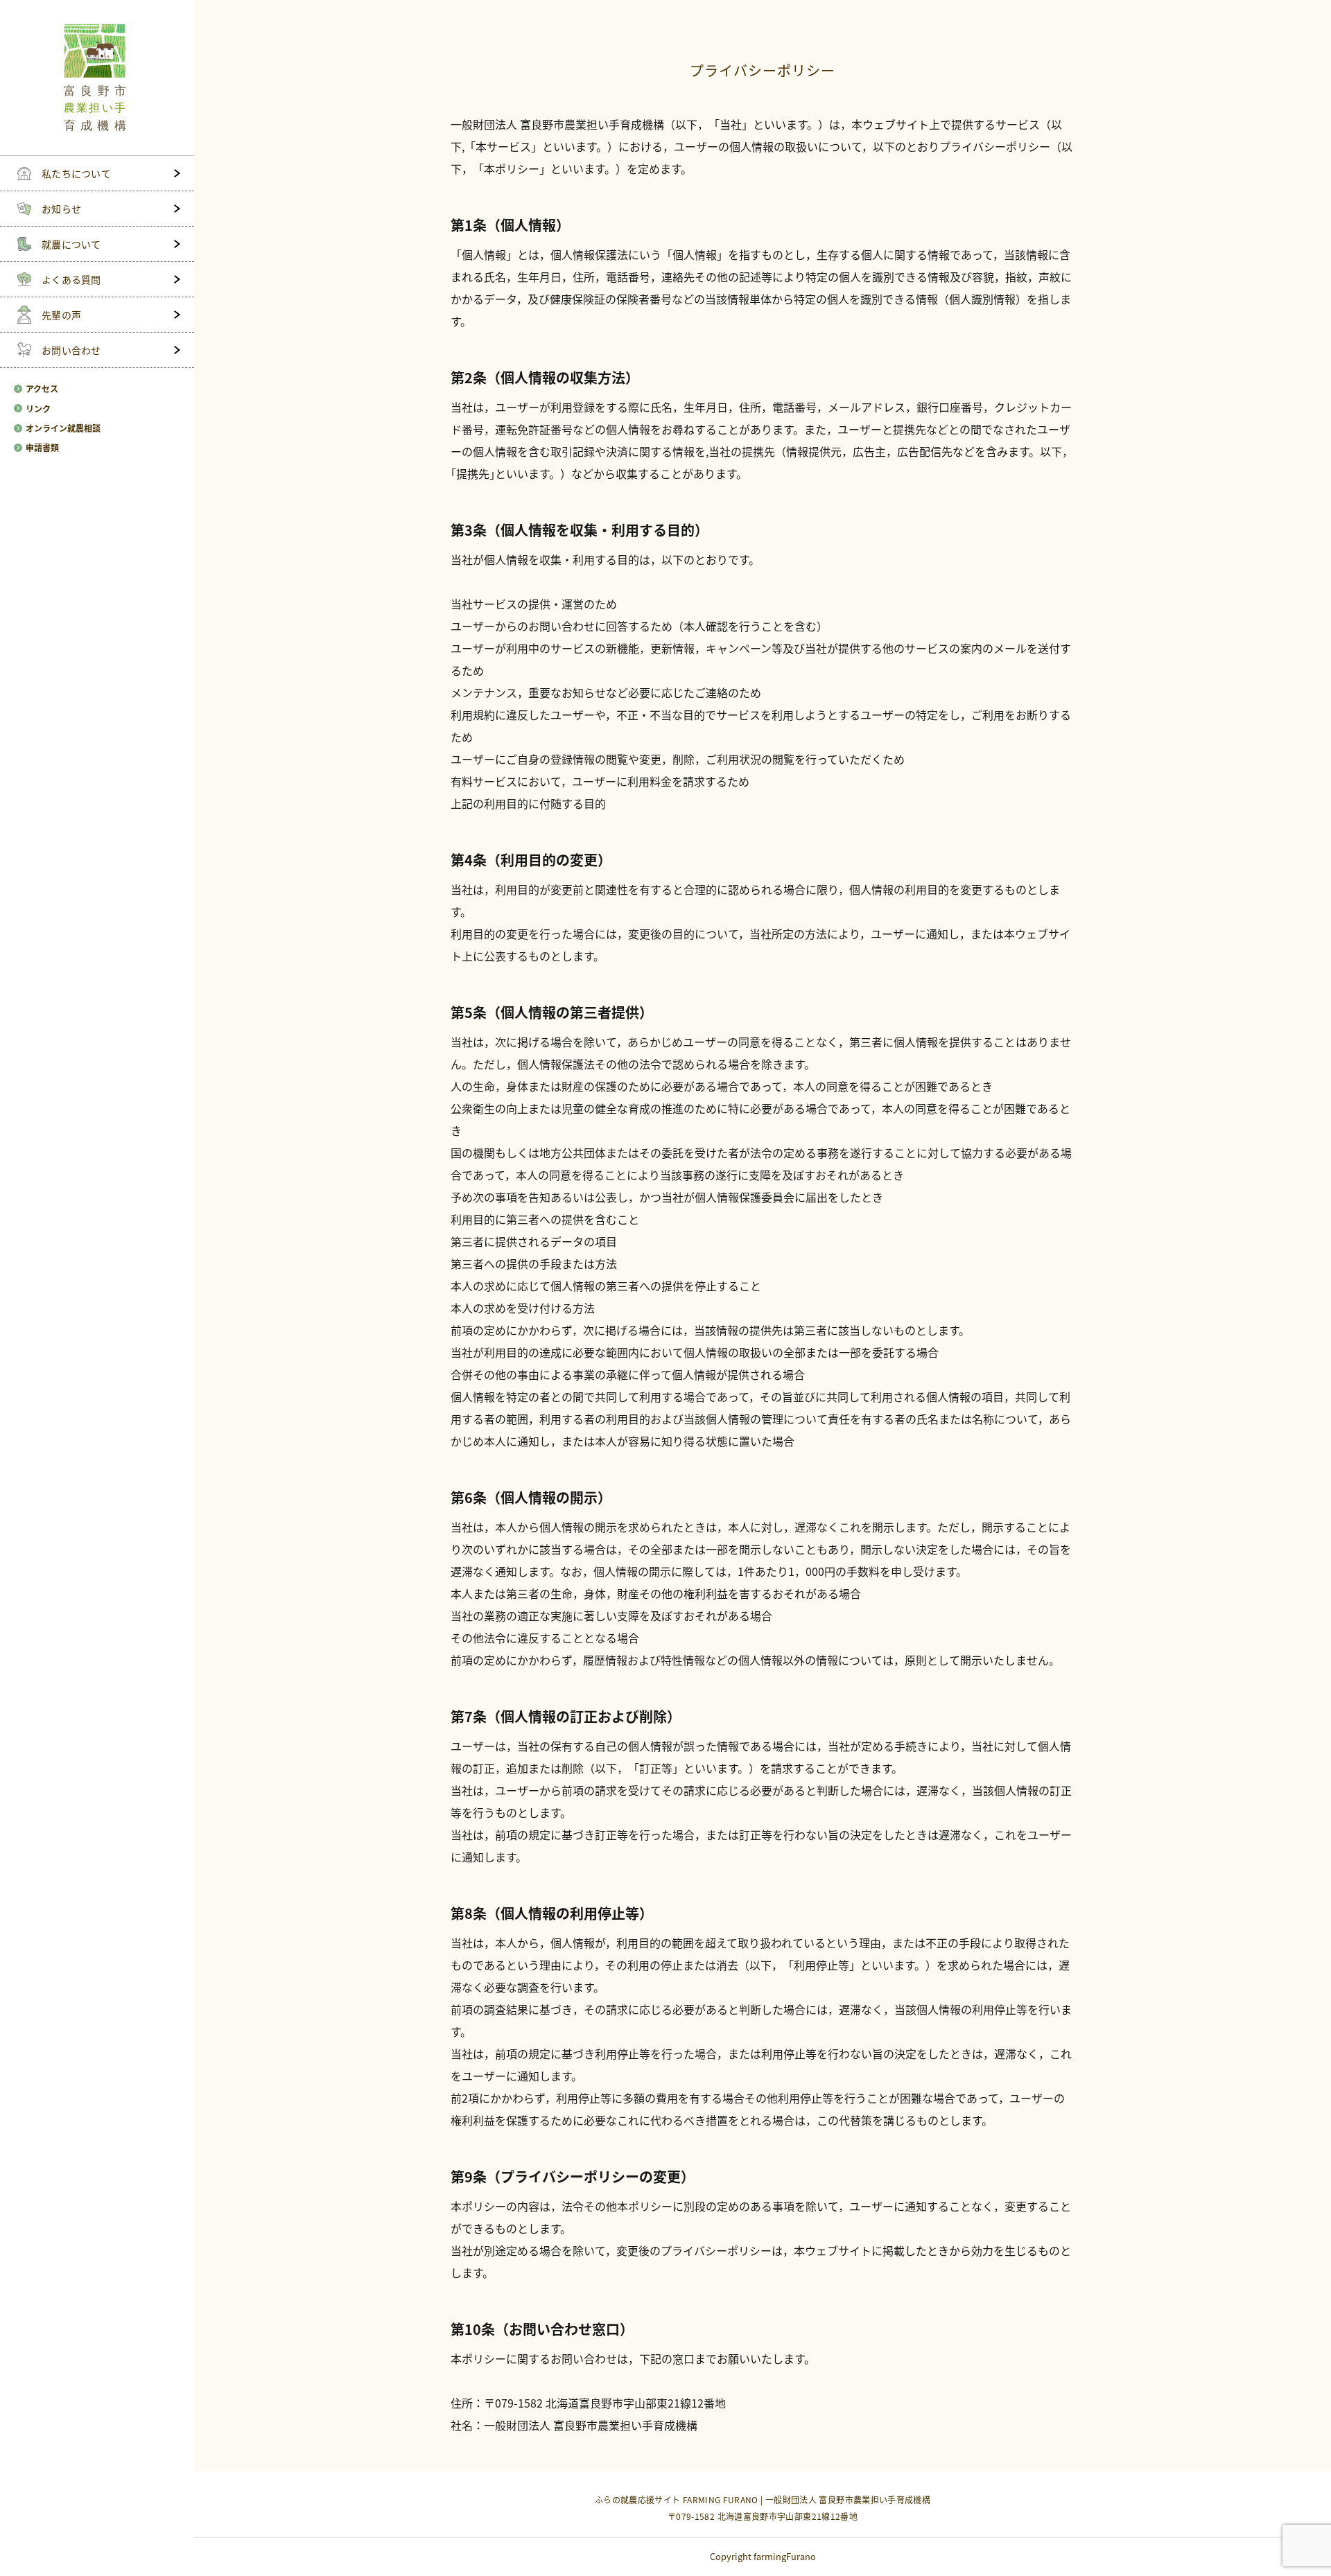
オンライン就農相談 (63, 428)
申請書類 (42, 448)
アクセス (42, 389)
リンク (38, 409)
